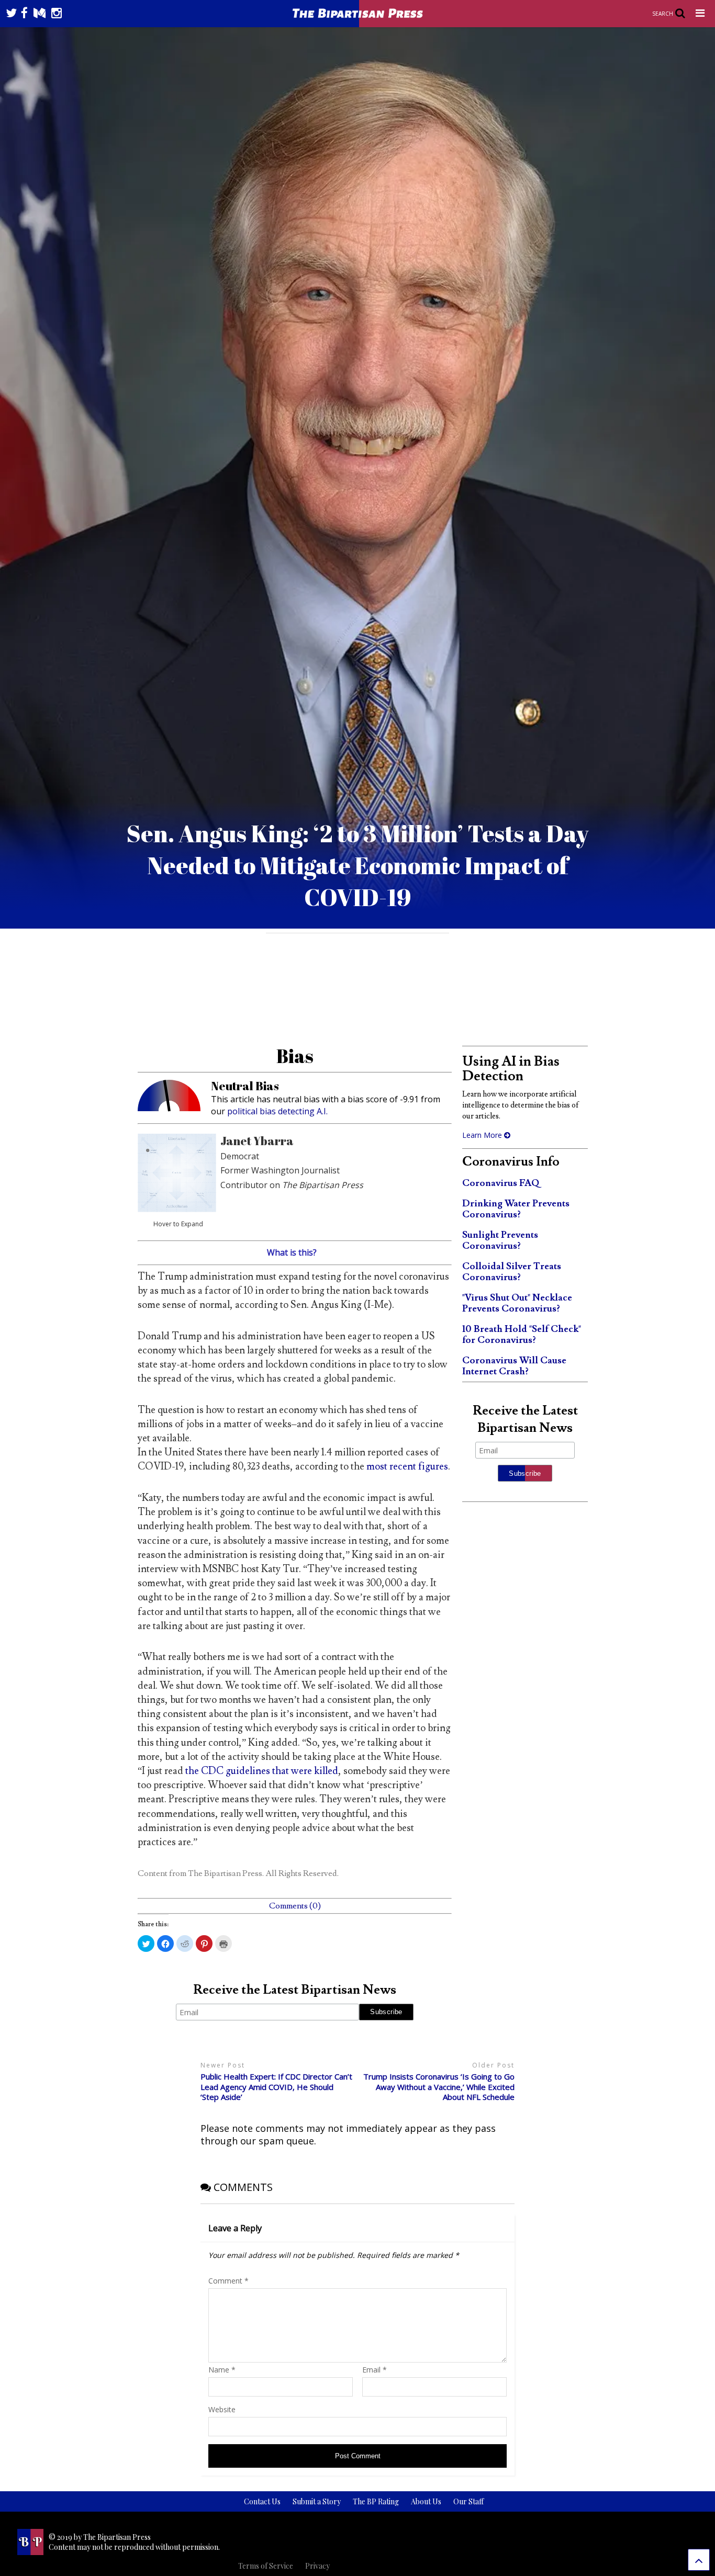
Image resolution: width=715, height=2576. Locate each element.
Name (222, 2370)
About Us (426, 2501)
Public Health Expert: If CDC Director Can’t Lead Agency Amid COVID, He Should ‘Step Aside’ (276, 2087)
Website (222, 2409)
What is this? (292, 1252)
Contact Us (262, 2501)
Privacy (317, 2566)
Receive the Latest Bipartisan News (295, 1990)
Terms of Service (266, 2566)
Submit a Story (317, 2501)
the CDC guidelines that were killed (262, 1771)
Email (375, 2370)
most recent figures (407, 1466)
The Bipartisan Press (225, 1873)
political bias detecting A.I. (277, 1111)
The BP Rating (376, 2501)
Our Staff (468, 2501)
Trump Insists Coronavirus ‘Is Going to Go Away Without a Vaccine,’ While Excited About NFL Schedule (439, 2087)
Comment (228, 2281)
